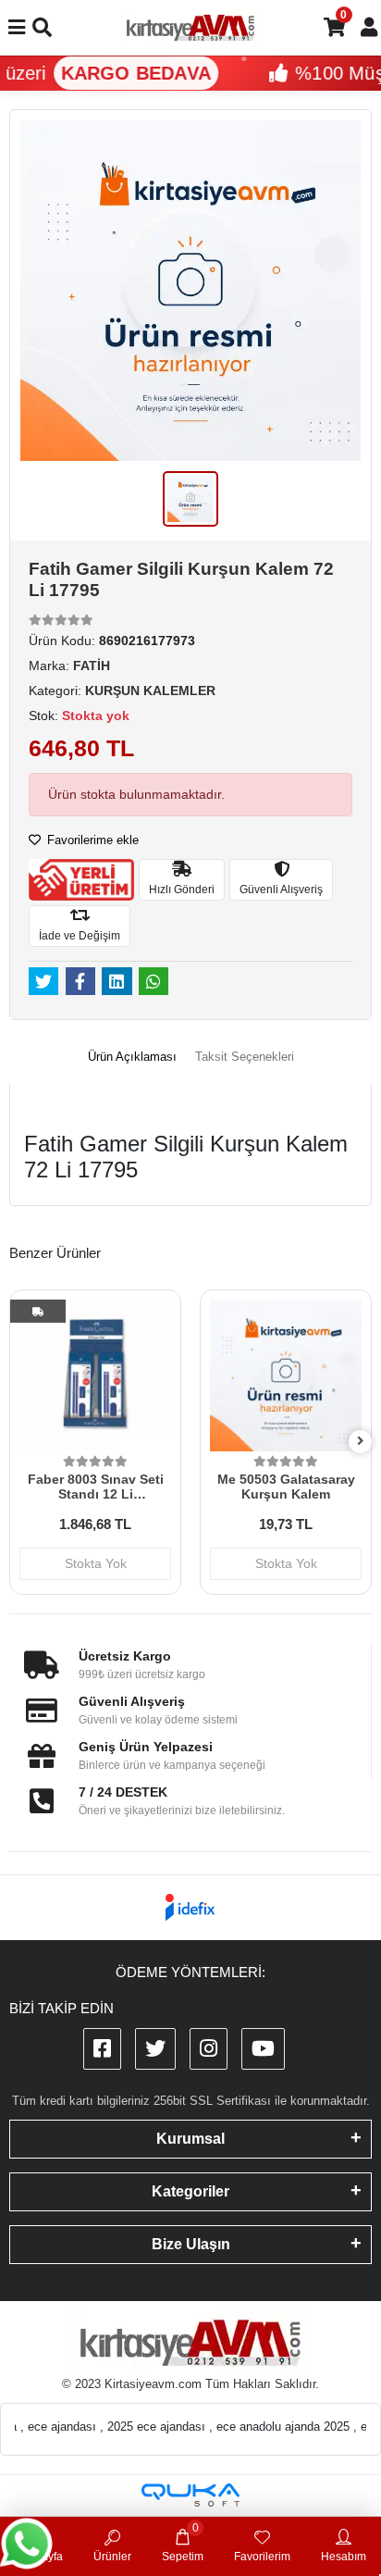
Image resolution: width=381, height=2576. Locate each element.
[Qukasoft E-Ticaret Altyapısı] (190, 2495)
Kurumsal (190, 2139)
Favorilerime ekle (91, 840)
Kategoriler (190, 2191)
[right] (361, 1442)
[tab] (132, 1057)
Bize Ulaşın (191, 2244)
